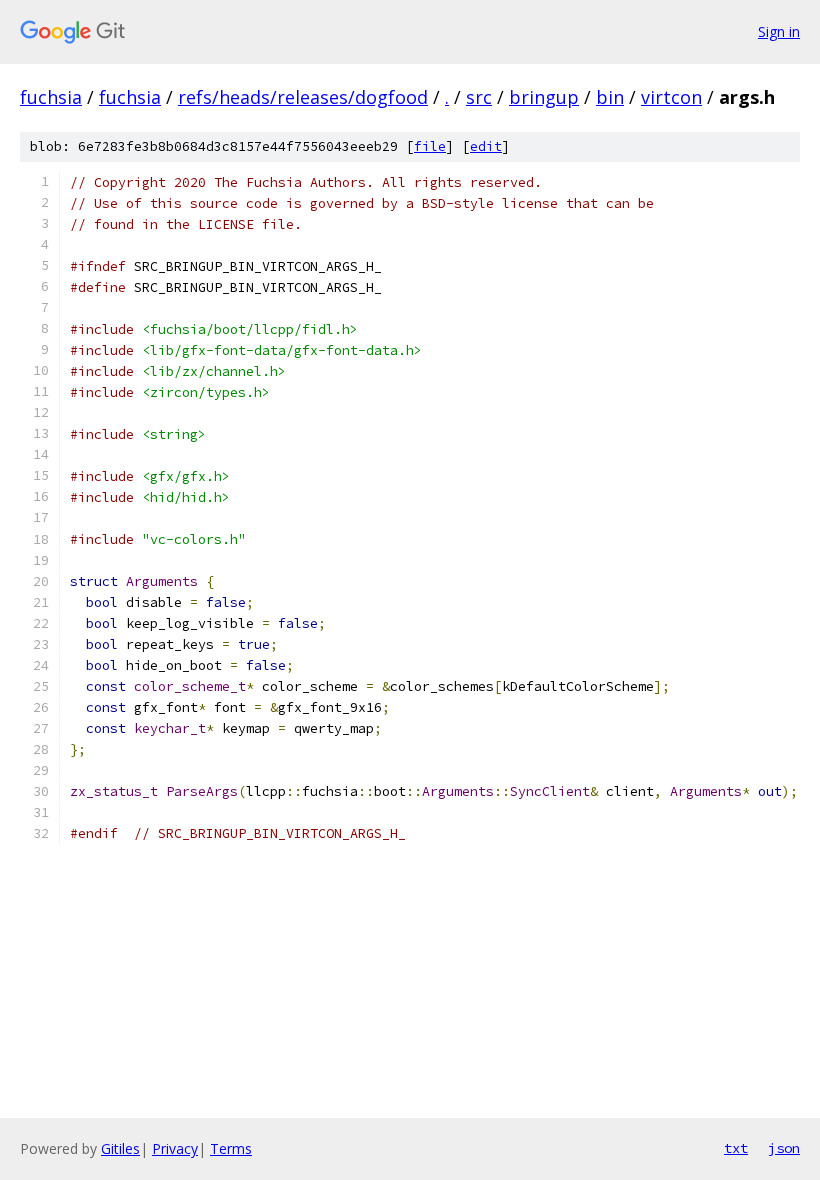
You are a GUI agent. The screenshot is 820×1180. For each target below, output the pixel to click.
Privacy (175, 1148)
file (430, 146)
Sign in (779, 31)
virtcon (671, 97)
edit (486, 146)
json (784, 1148)
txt (736, 1148)
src (479, 97)
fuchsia (51, 97)
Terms (231, 1148)
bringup (544, 97)
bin (610, 97)
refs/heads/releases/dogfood (303, 97)
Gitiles (120, 1148)
